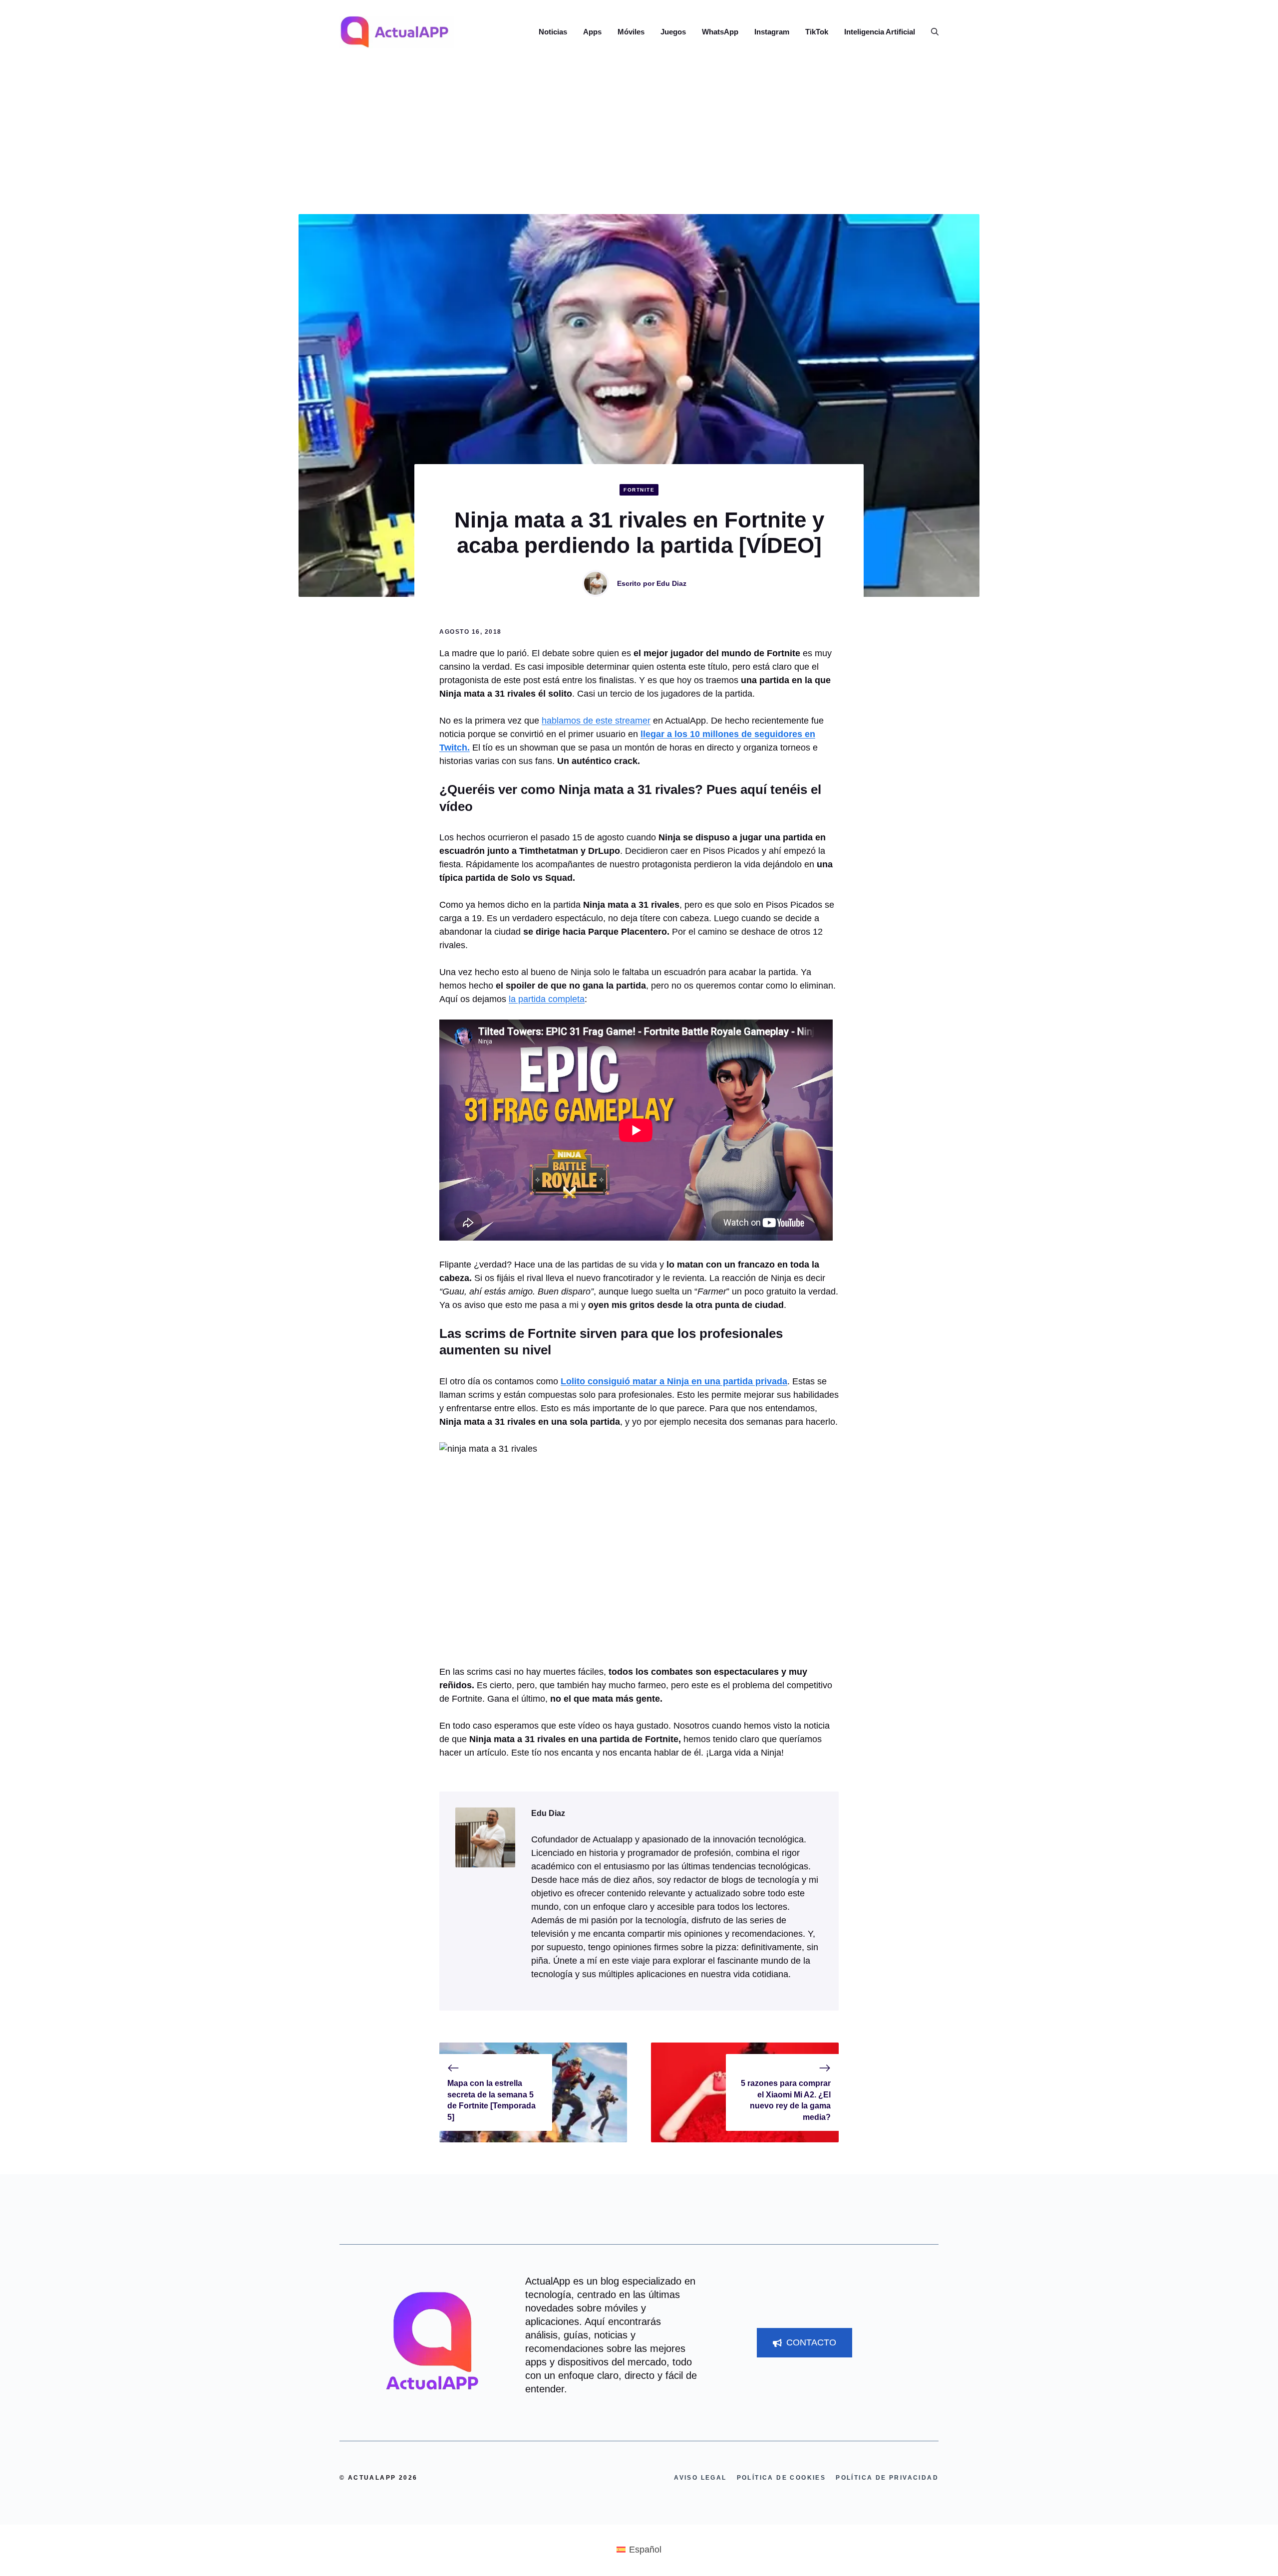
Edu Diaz (671, 583)
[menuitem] (639, 2550)
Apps (592, 32)
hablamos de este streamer (596, 721)
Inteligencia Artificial (880, 32)
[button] (931, 32)
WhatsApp (720, 32)
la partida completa (547, 999)
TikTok (817, 32)
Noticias (553, 32)
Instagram (772, 32)
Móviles (631, 32)
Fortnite (639, 490)
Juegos (673, 32)
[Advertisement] (639, 139)
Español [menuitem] (645, 2550)
